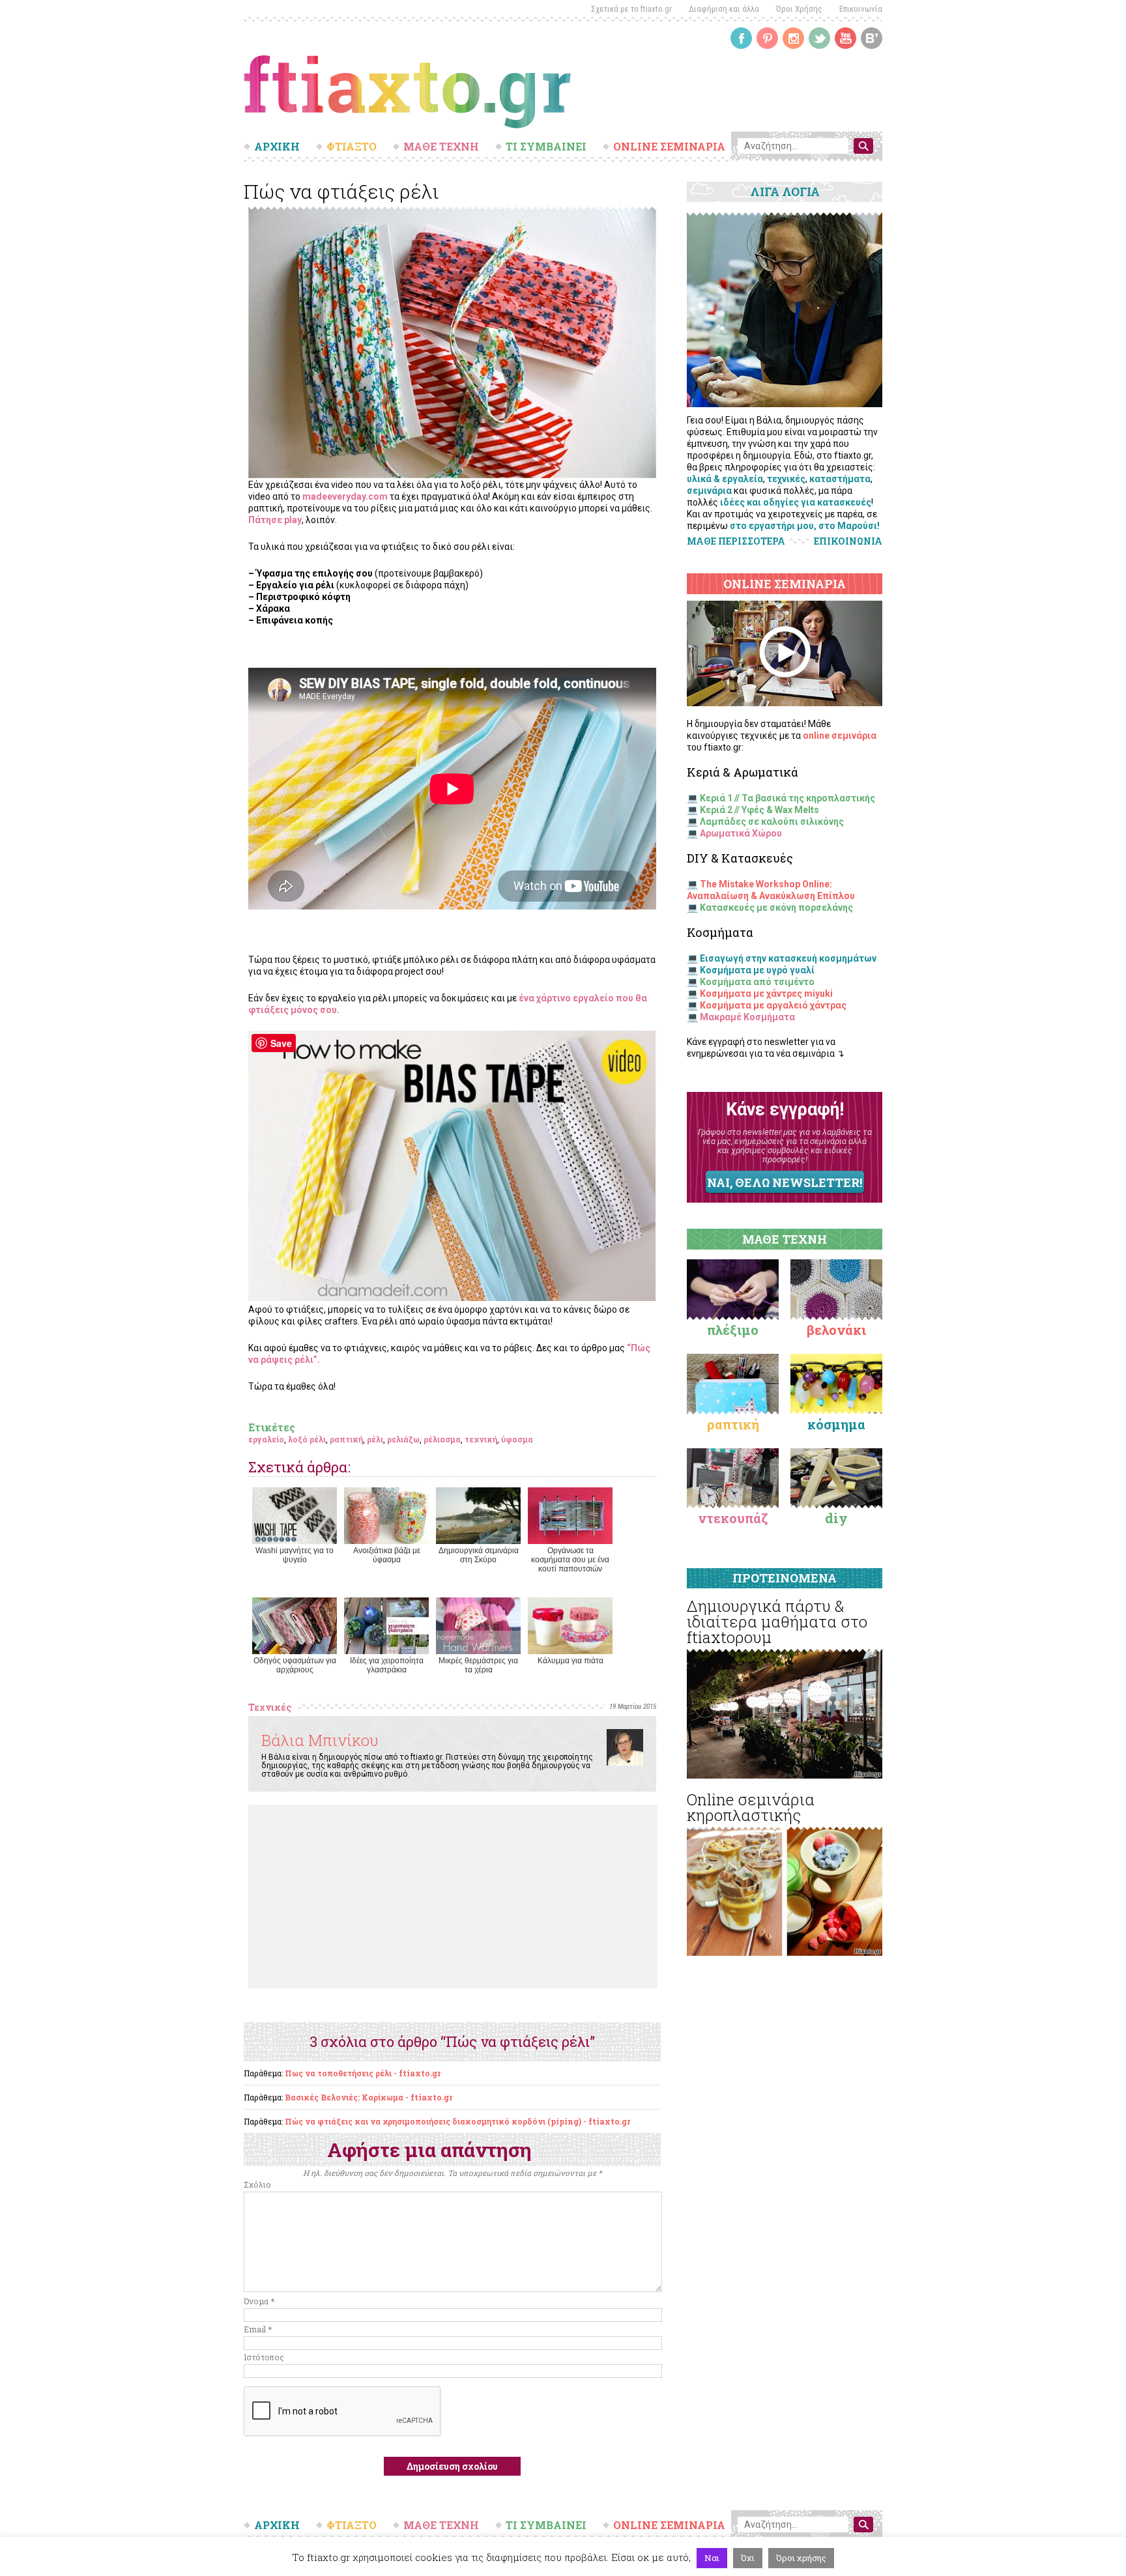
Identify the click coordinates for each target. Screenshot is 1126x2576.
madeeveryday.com (345, 496)
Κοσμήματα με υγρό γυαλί (757, 970)
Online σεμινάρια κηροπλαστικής (751, 1807)
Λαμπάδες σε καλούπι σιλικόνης (772, 822)
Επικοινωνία (861, 9)
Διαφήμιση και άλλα (724, 9)
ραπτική (346, 1439)
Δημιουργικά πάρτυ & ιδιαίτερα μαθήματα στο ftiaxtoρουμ (777, 1622)
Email (258, 2329)
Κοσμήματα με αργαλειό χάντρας (773, 1005)
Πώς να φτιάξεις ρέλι (341, 191)
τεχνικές (786, 479)
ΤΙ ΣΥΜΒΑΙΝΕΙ (546, 147)
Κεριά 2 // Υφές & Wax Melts (759, 810)
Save (281, 1043)
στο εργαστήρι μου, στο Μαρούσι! (805, 526)
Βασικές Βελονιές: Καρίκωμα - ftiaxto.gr (368, 2097)
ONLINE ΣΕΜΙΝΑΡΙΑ (669, 147)
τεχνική (481, 1439)
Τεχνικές (270, 1707)
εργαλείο (266, 1439)
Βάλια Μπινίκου (320, 1740)
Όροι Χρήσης (799, 9)
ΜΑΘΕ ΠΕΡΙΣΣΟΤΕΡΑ (736, 541)
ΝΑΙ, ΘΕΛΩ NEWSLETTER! (785, 1182)
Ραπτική (733, 1424)
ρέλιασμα (442, 1439)
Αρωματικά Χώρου (741, 833)
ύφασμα (517, 1439)
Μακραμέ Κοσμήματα (747, 1017)
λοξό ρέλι (307, 1439)
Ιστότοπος (264, 2357)
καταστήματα (840, 479)
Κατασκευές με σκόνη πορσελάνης (776, 908)
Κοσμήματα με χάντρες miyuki (766, 994)
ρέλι (375, 1439)
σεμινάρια (709, 491)
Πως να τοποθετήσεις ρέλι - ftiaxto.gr (363, 2073)
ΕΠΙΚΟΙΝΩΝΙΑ (848, 541)
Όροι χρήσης (801, 2558)
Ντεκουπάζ (733, 1518)
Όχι (748, 2558)
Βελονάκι (836, 1330)
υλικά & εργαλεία (725, 479)
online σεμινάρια (840, 736)
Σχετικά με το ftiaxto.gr (631, 9)
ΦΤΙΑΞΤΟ (352, 147)
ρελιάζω (403, 1439)
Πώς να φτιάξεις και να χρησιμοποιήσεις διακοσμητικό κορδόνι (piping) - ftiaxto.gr (457, 2121)
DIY (836, 1518)
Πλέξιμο (733, 1330)
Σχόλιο (257, 2184)
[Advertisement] (453, 1896)
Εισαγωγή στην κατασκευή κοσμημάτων (788, 958)
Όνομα (259, 2301)
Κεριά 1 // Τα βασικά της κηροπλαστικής (787, 798)
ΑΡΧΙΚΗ (277, 147)
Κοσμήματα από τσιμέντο (757, 982)
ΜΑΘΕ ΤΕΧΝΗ (441, 147)
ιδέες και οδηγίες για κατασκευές (796, 502)
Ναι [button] (712, 2558)
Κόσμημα (836, 1424)
